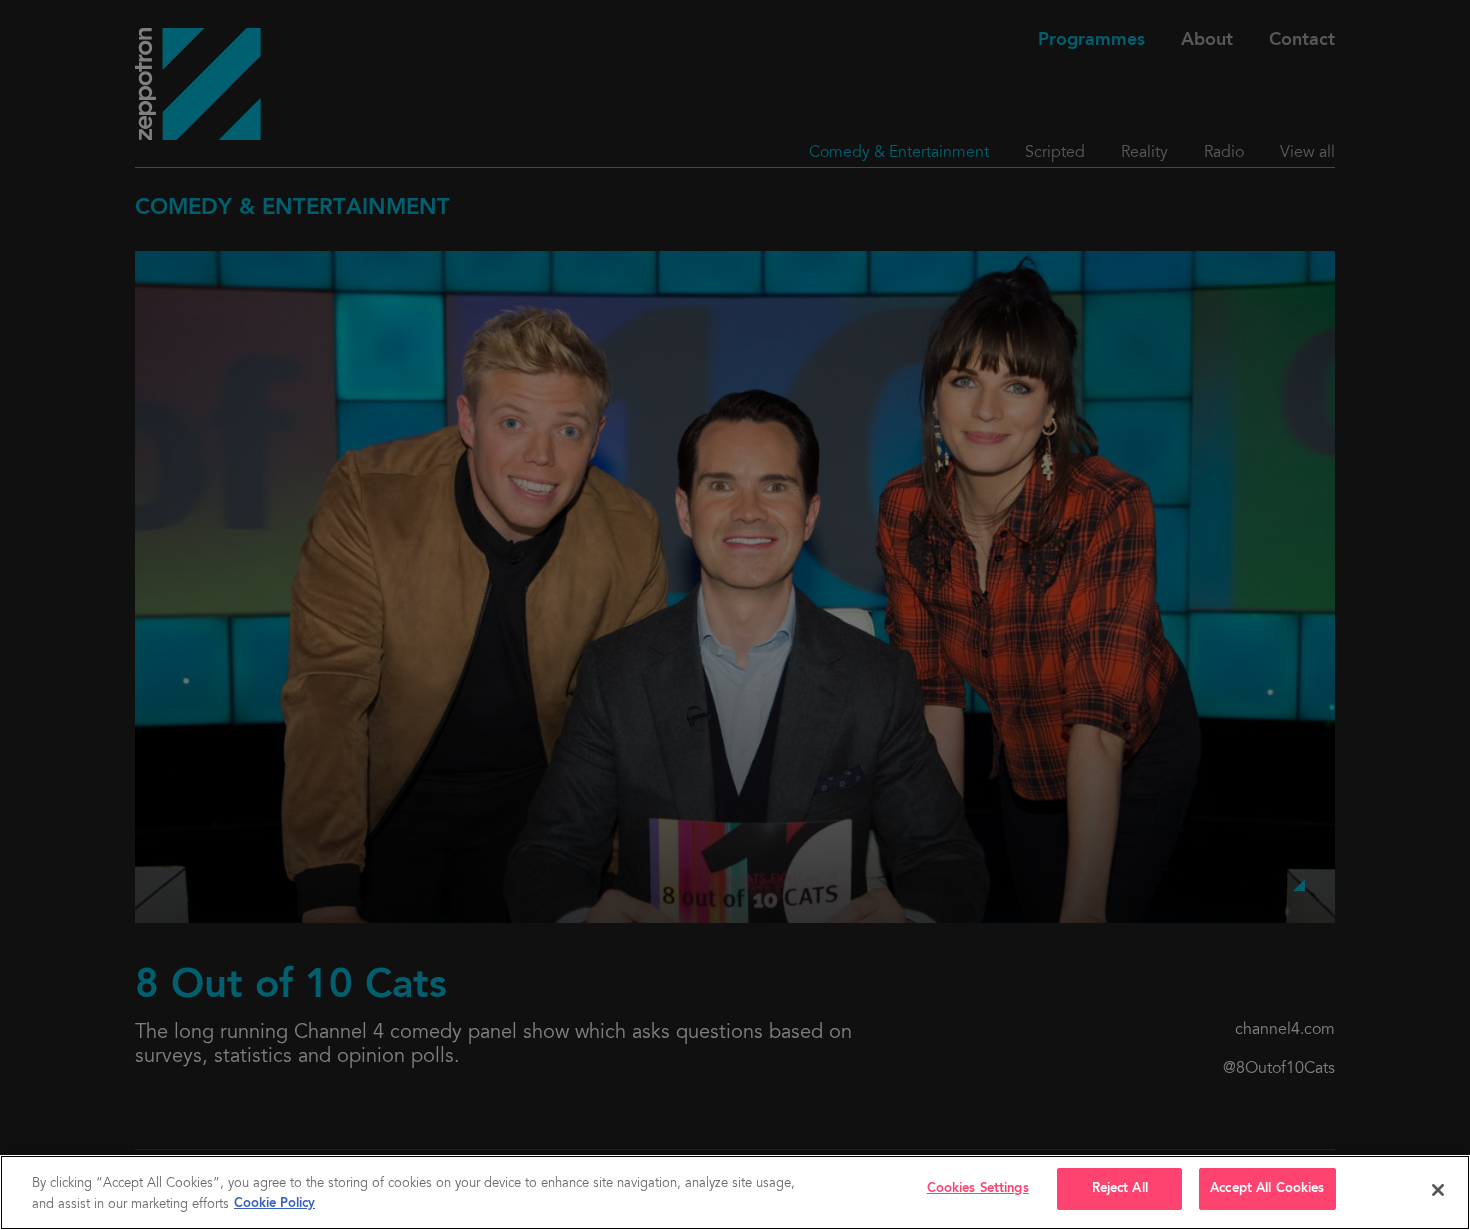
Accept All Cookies (1267, 1188)
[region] (735, 1192)
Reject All (1120, 1188)
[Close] (1438, 1190)
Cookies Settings (978, 1188)
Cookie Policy (274, 1204)
